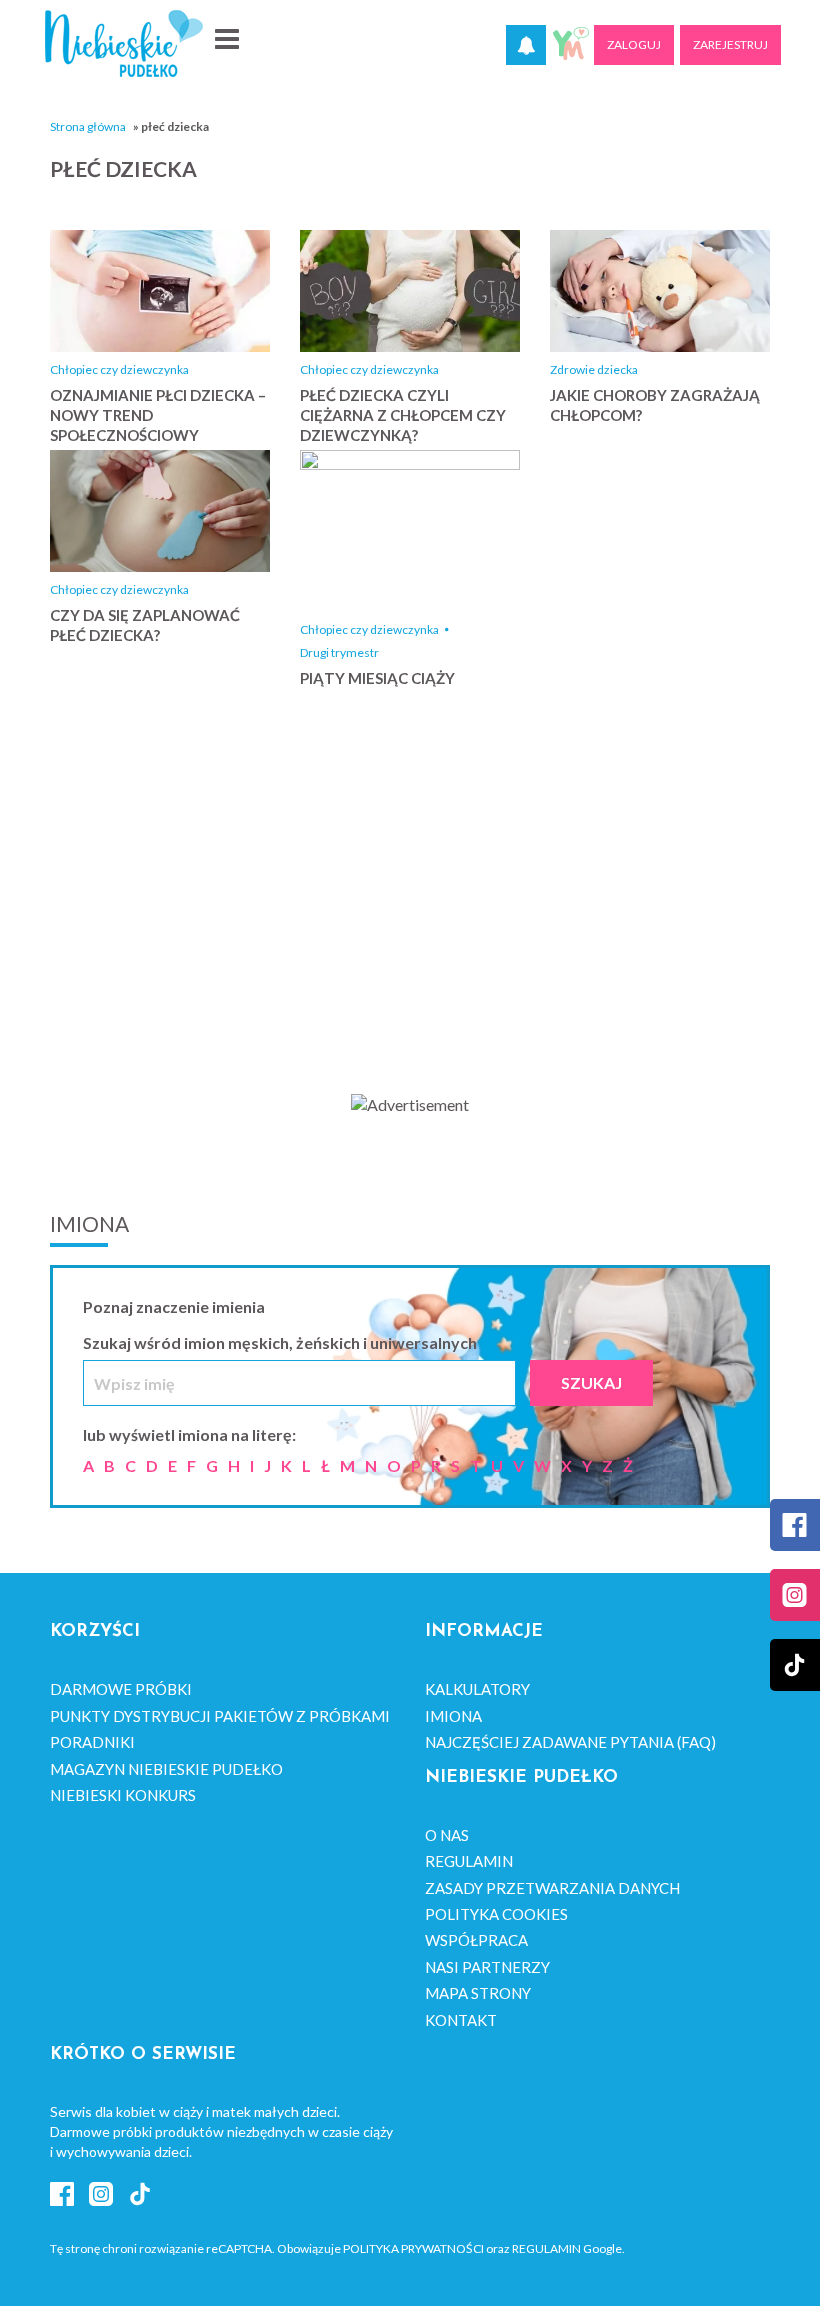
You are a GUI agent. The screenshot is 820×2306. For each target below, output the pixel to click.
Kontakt (461, 2020)
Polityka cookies (496, 1914)
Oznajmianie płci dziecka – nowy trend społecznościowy (158, 415)
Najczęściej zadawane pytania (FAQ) (570, 1742)
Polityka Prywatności (413, 2248)
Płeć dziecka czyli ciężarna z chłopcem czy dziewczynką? (403, 415)
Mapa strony (478, 1993)
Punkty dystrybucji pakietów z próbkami (220, 1716)
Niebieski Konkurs (123, 1795)
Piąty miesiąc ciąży (377, 678)
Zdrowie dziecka (594, 369)
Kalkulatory (477, 1689)
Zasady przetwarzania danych (552, 1888)
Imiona (453, 1716)
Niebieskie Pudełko (124, 43)
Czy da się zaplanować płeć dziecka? (145, 625)
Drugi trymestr (339, 652)
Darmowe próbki (121, 1689)
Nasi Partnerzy (487, 1967)
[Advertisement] (410, 913)
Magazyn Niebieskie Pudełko (166, 1769)
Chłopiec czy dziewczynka (119, 369)
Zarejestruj (730, 44)
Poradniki (92, 1742)
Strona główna (88, 126)
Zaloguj (634, 44)
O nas (447, 1835)
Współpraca (476, 1940)
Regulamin (469, 1861)
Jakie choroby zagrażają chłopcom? (655, 405)
